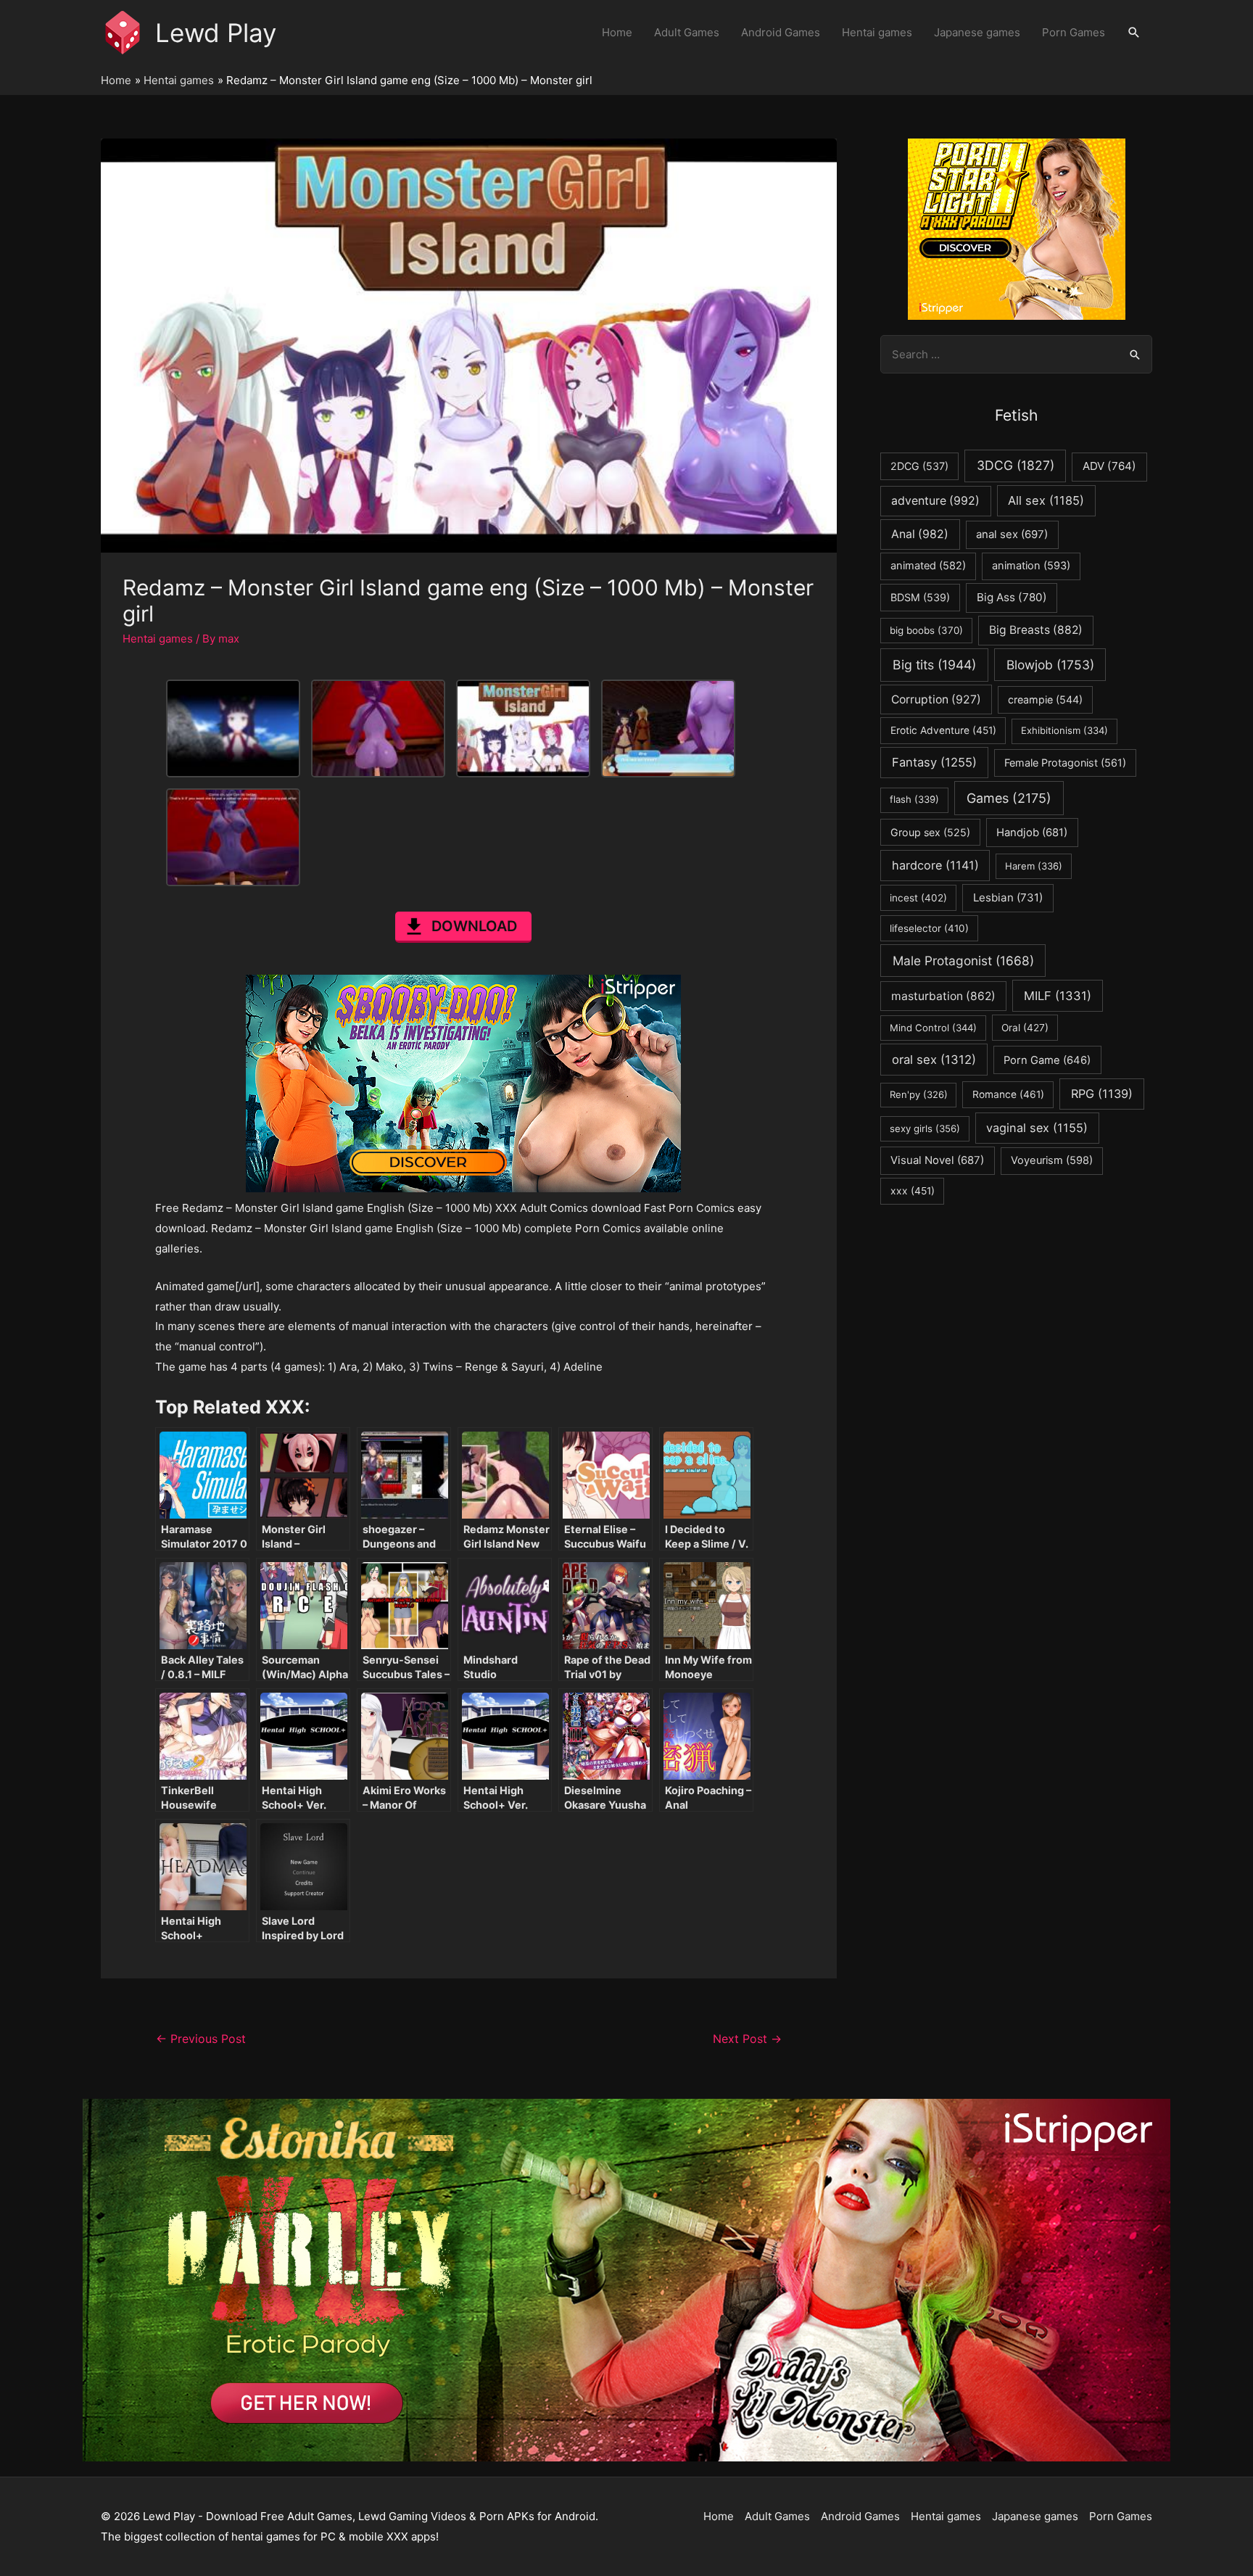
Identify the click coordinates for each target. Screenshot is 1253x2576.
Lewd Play (216, 33)
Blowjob (1050, 665)
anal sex (1012, 534)
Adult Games (687, 32)
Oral (1025, 1028)
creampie (1045, 699)
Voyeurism (1052, 1160)
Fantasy (934, 762)
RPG (1102, 1094)
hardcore (935, 865)
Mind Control (933, 1028)
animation (1031, 566)
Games (1009, 798)
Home (617, 32)
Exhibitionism (1064, 730)
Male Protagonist (963, 961)
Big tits (934, 665)
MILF (1058, 996)
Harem (1034, 866)
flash (914, 799)
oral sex (934, 1060)
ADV (1109, 466)
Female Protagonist (1065, 763)
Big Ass (1012, 597)
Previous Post (201, 2039)
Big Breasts (1036, 630)
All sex (1046, 500)
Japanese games (977, 32)
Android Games (781, 32)
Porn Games (1074, 32)
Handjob (1032, 833)
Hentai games (877, 32)
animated (928, 566)
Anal (920, 534)
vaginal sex (1037, 1128)
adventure (935, 501)
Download (474, 926)
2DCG (919, 466)
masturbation (943, 996)
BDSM (920, 597)
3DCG (1016, 465)
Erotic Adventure (943, 730)
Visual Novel (937, 1160)
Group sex (930, 832)
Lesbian (1008, 897)
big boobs (926, 630)
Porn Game (1047, 1060)
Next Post (747, 2039)
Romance (1008, 1094)
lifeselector (929, 928)
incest (918, 898)
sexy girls (925, 1128)
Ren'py (919, 1094)
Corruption (936, 699)
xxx (913, 1191)
